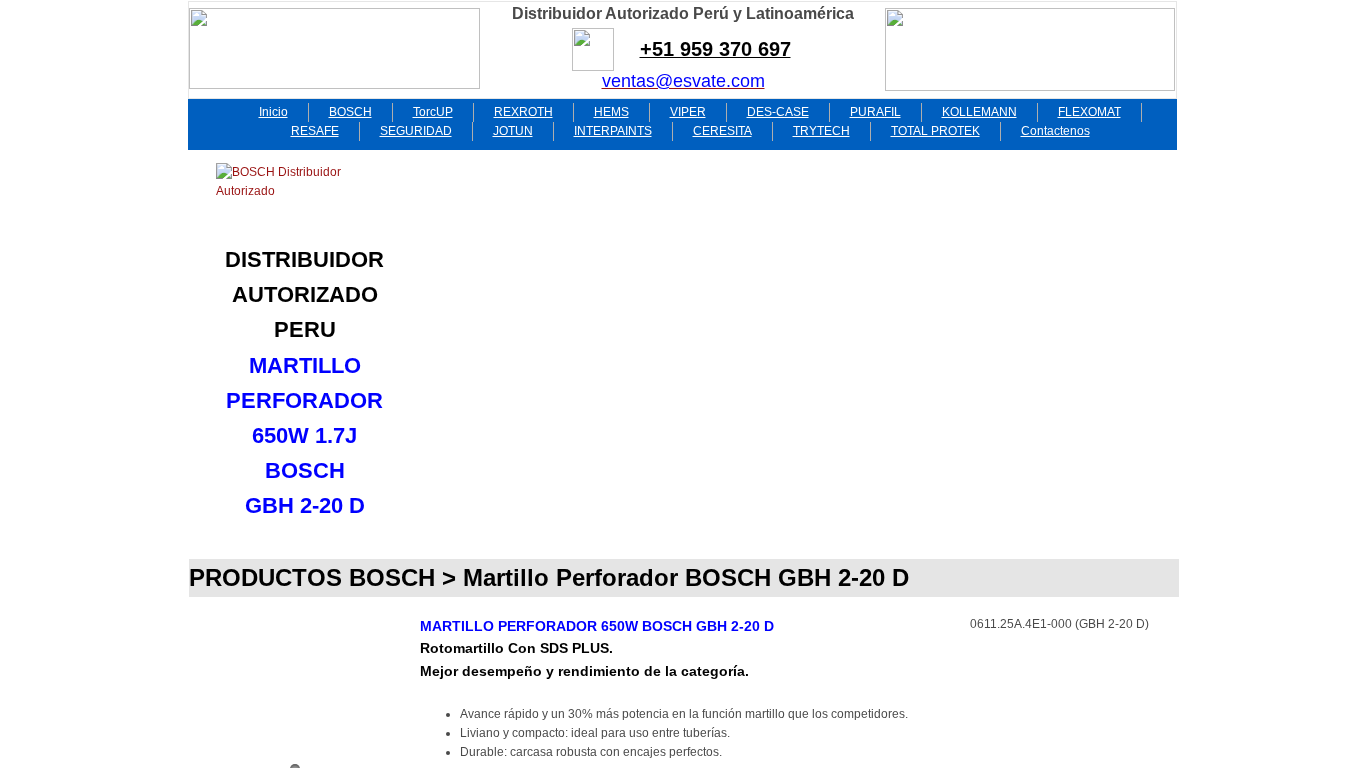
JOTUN (513, 131)
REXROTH (523, 112)
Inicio (273, 112)
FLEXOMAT (1089, 112)
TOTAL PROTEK (935, 131)
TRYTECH (821, 131)
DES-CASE (778, 112)
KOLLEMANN (979, 112)
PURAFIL (875, 112)
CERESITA (722, 131)
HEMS (611, 112)
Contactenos (1055, 131)
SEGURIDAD (416, 131)
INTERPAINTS (613, 131)
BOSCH (350, 112)
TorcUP (433, 112)
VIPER (688, 112)
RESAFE (315, 131)
